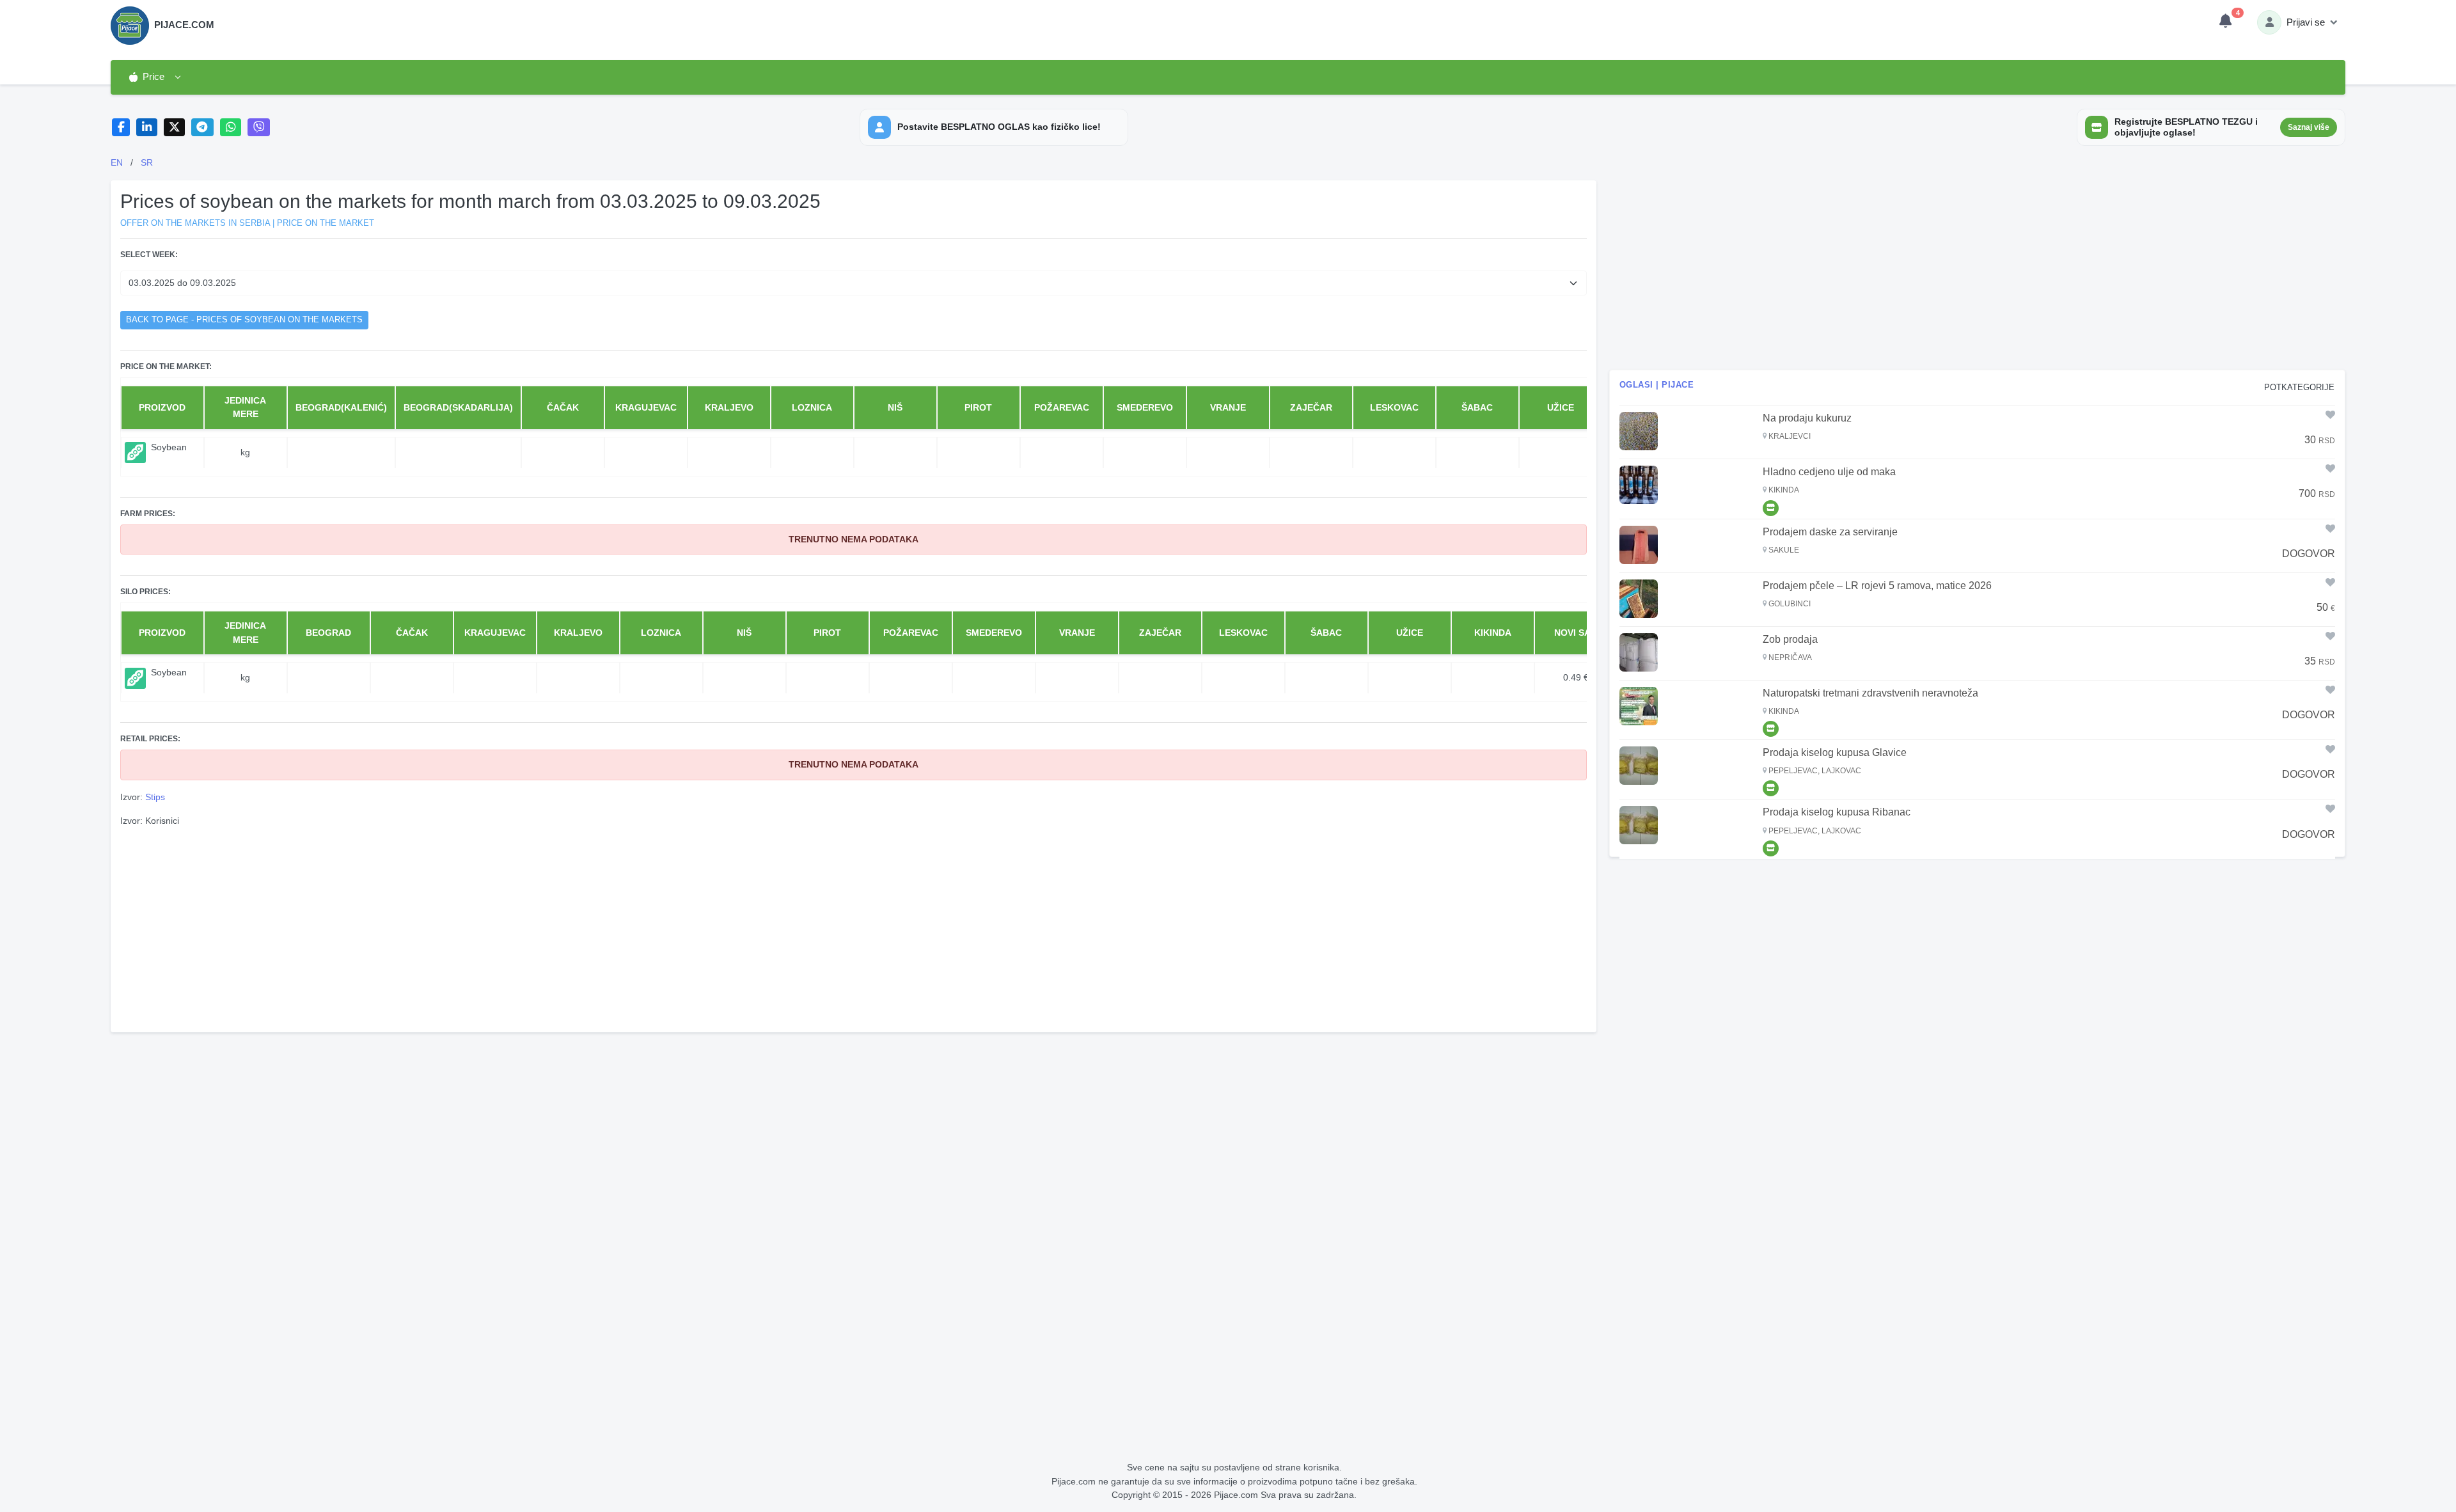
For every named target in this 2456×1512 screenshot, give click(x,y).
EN (117, 162)
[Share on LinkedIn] (147, 128)
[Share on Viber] (259, 128)
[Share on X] (174, 128)
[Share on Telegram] (203, 128)
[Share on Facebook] (121, 128)
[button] (154, 77)
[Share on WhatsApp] (231, 128)
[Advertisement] (853, 928)
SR (147, 162)
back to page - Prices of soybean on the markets (244, 320)
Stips (155, 797)
